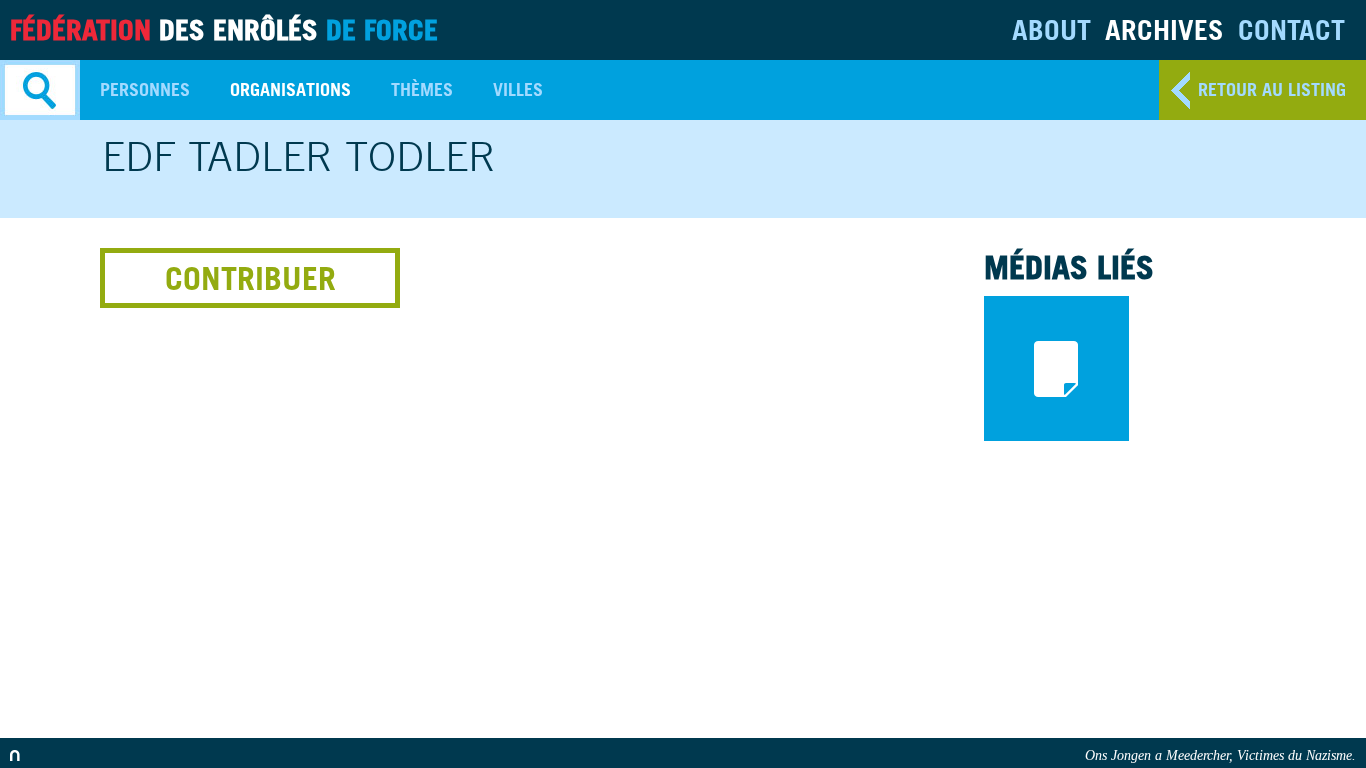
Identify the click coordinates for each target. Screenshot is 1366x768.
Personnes (145, 89)
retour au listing (1272, 89)
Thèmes (422, 89)
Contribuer (250, 278)
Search (40, 90)
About (1051, 29)
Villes (518, 89)
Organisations (290, 89)
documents (1056, 368)
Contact (1291, 29)
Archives (1164, 29)
